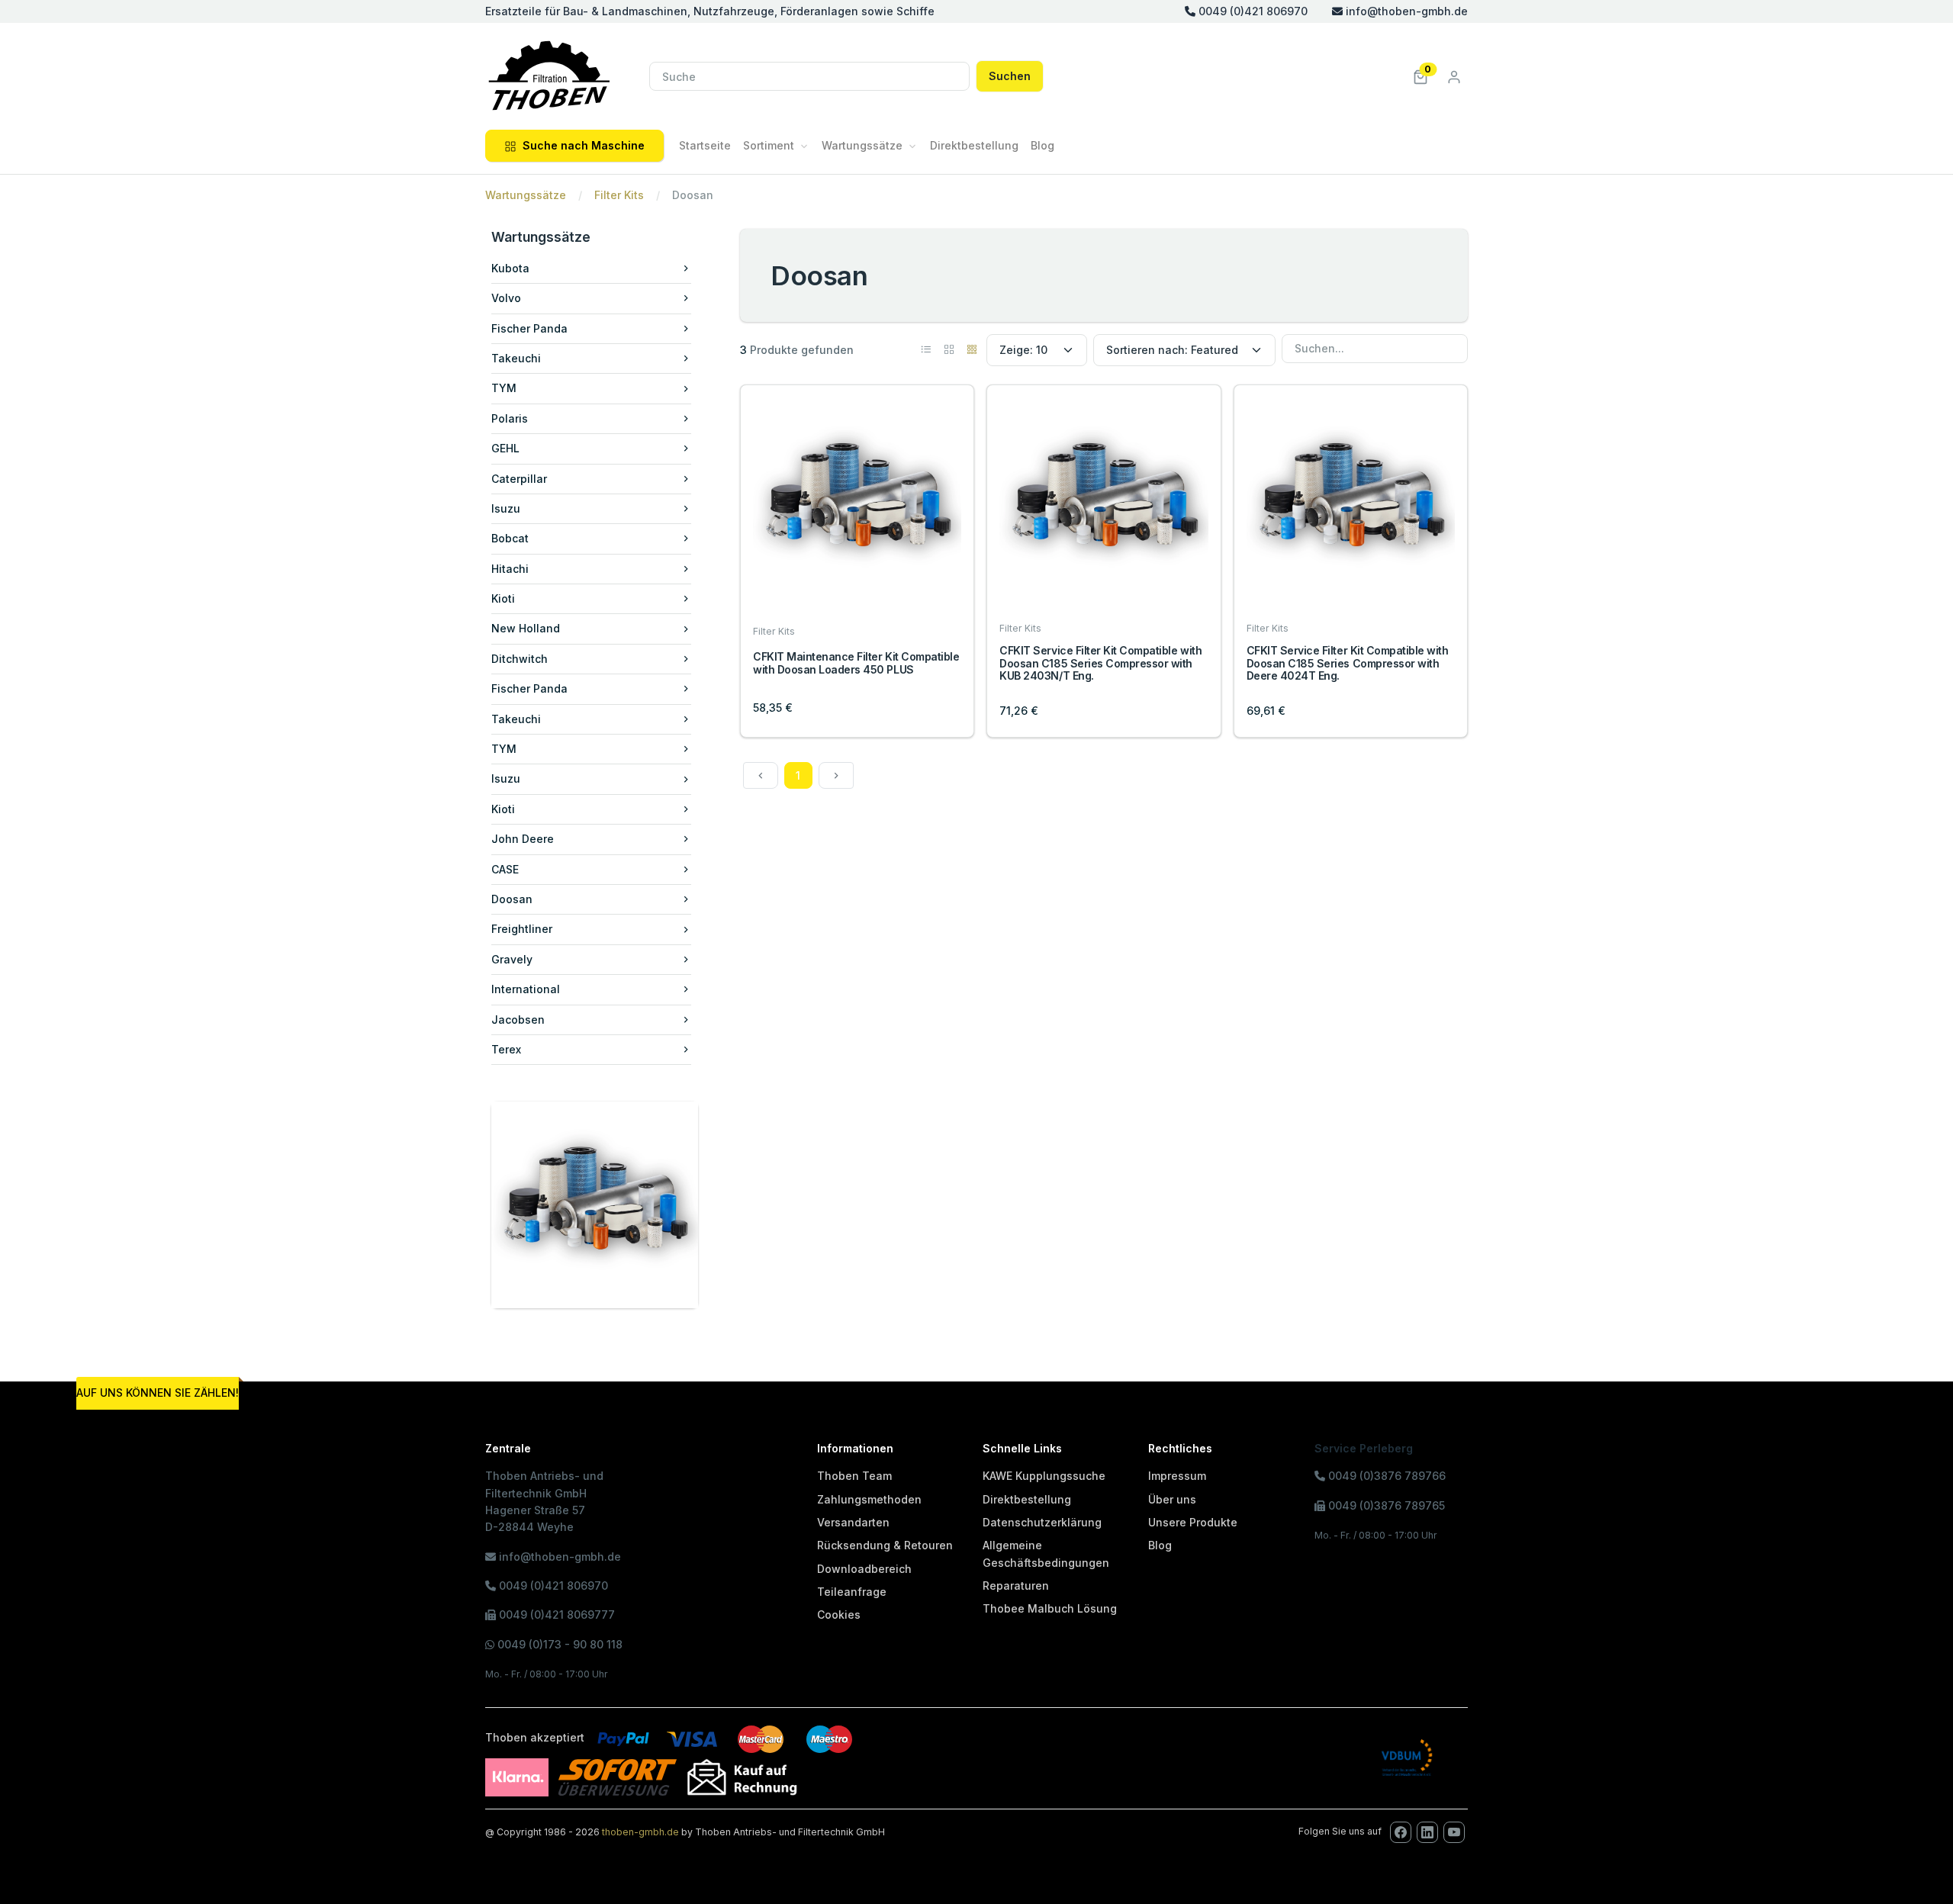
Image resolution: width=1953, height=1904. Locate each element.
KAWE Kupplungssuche (1044, 1476)
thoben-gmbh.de (640, 1832)
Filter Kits (619, 195)
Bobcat (510, 538)
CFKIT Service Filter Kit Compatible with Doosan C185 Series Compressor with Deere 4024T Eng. (1348, 663)
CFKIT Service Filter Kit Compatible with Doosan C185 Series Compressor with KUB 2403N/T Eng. (1100, 663)
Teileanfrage (852, 1592)
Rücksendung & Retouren (885, 1545)
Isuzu (506, 508)
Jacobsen (518, 1020)
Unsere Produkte (1193, 1522)
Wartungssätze (526, 195)
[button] (1421, 76)
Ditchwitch (520, 659)
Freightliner (522, 929)
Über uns (1172, 1499)
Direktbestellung (974, 145)
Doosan (512, 899)
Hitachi (510, 569)
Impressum (1177, 1476)
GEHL (505, 448)
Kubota (510, 268)
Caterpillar (519, 479)
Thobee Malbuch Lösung (1050, 1608)
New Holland (526, 628)
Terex (506, 1049)
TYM (504, 388)
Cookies (839, 1615)
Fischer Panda (529, 328)
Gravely (512, 959)
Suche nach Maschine (584, 145)
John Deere (523, 839)
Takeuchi (516, 358)
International (526, 989)
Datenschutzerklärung (1042, 1522)
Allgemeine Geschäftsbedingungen (1046, 1553)
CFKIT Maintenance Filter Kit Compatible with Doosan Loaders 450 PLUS (856, 663)
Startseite (705, 145)
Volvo (506, 298)
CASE (505, 869)
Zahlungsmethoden (869, 1499)
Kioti (503, 598)
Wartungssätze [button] (862, 145)
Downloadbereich (864, 1569)
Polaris (510, 418)
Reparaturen (1016, 1586)
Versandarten (853, 1522)
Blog (1042, 145)
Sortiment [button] (769, 145)
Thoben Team (854, 1476)
